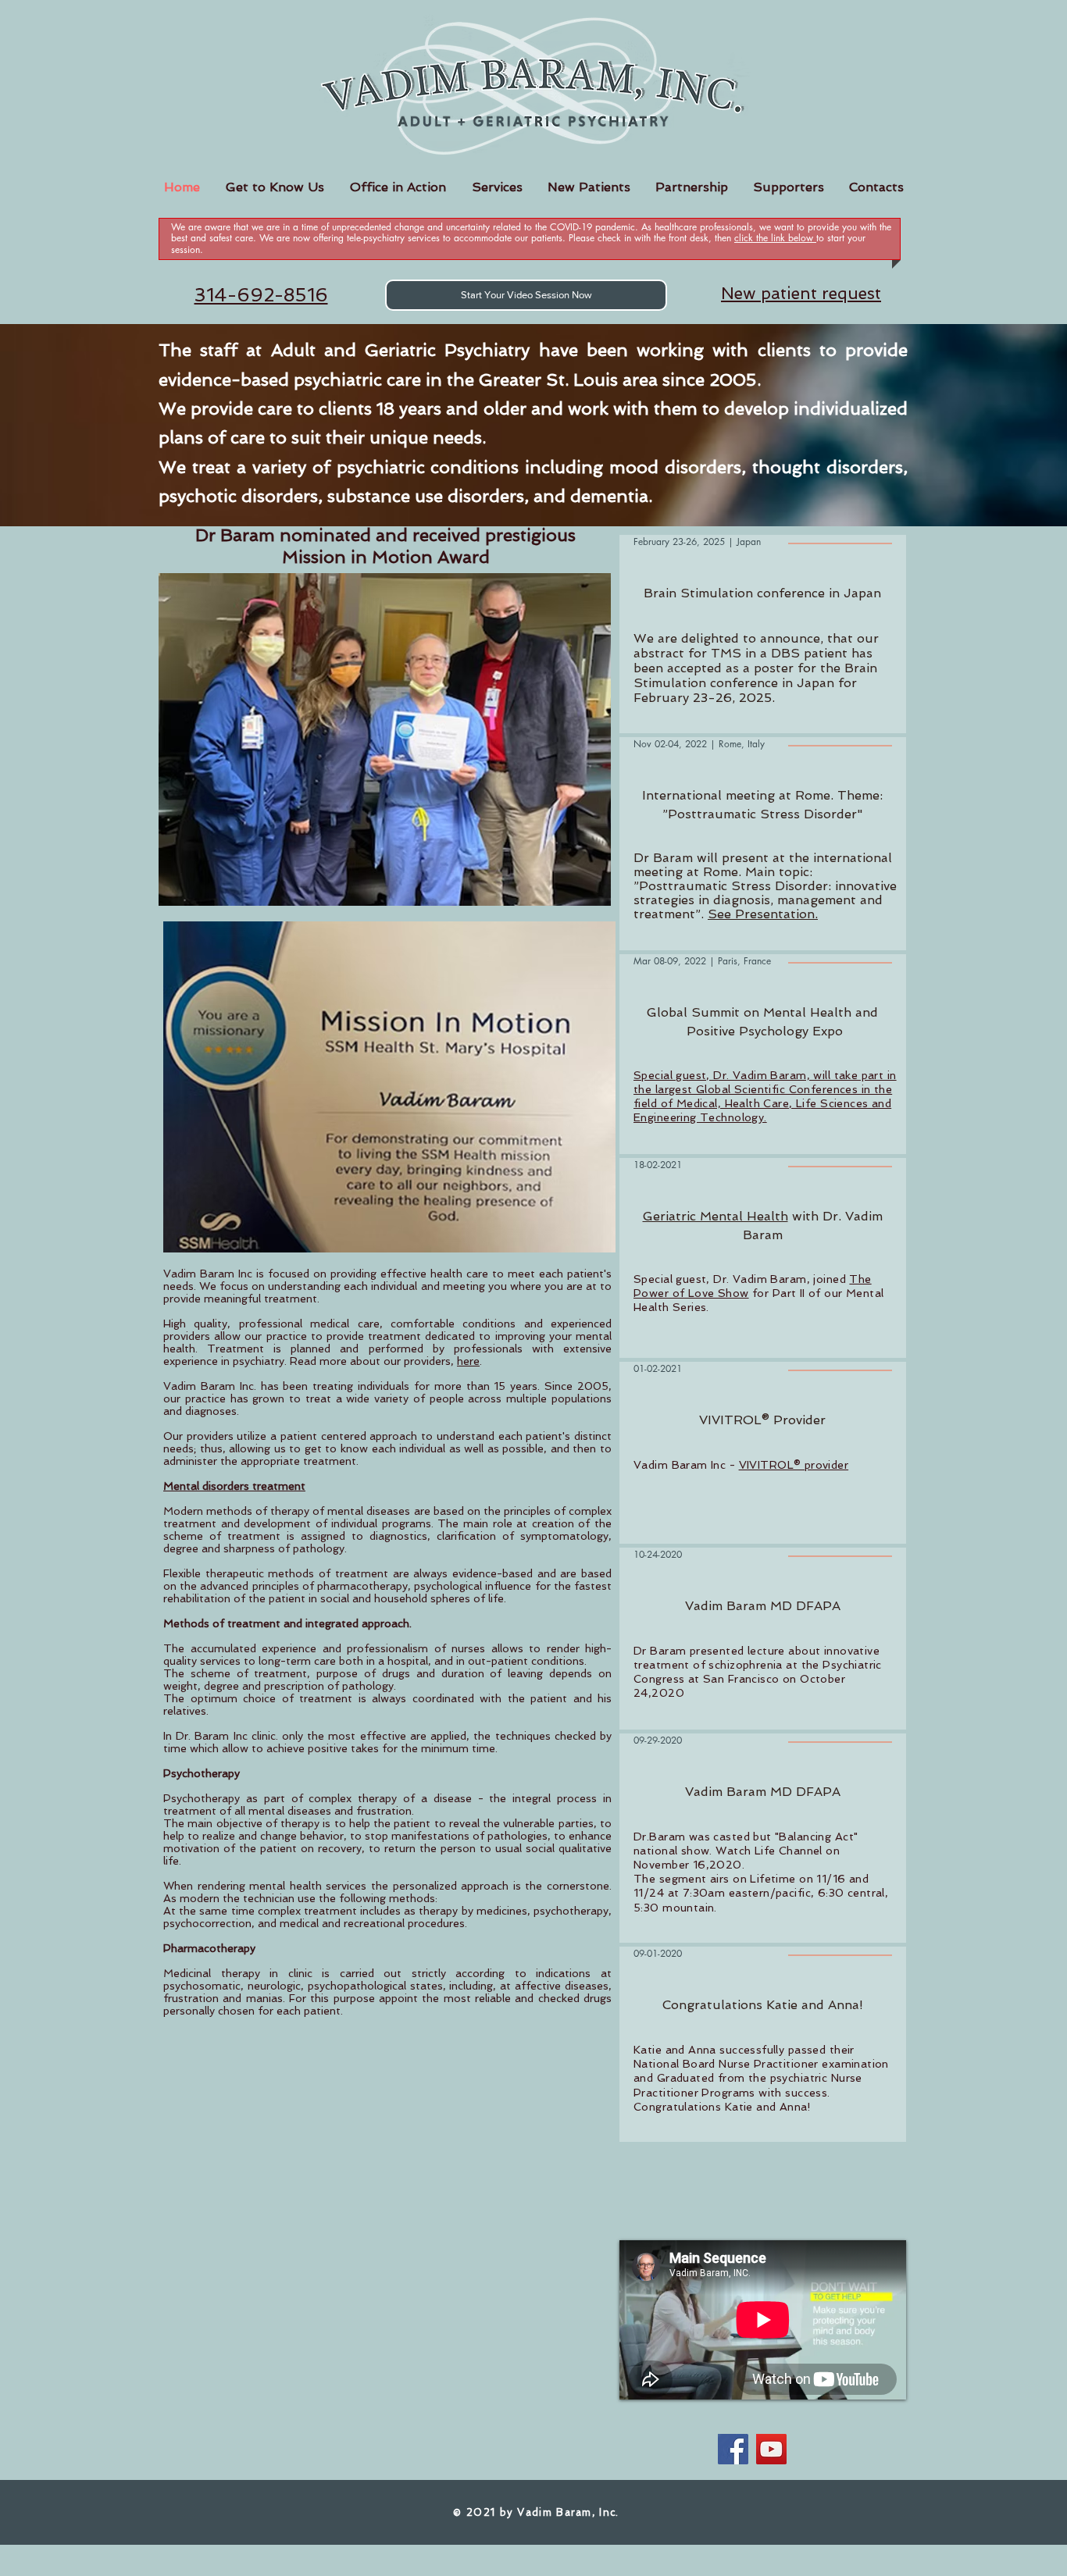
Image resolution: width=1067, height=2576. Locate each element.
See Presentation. (763, 914)
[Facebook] (733, 2449)
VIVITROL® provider (794, 1465)
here (468, 1361)
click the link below (775, 238)
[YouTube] (771, 2449)
